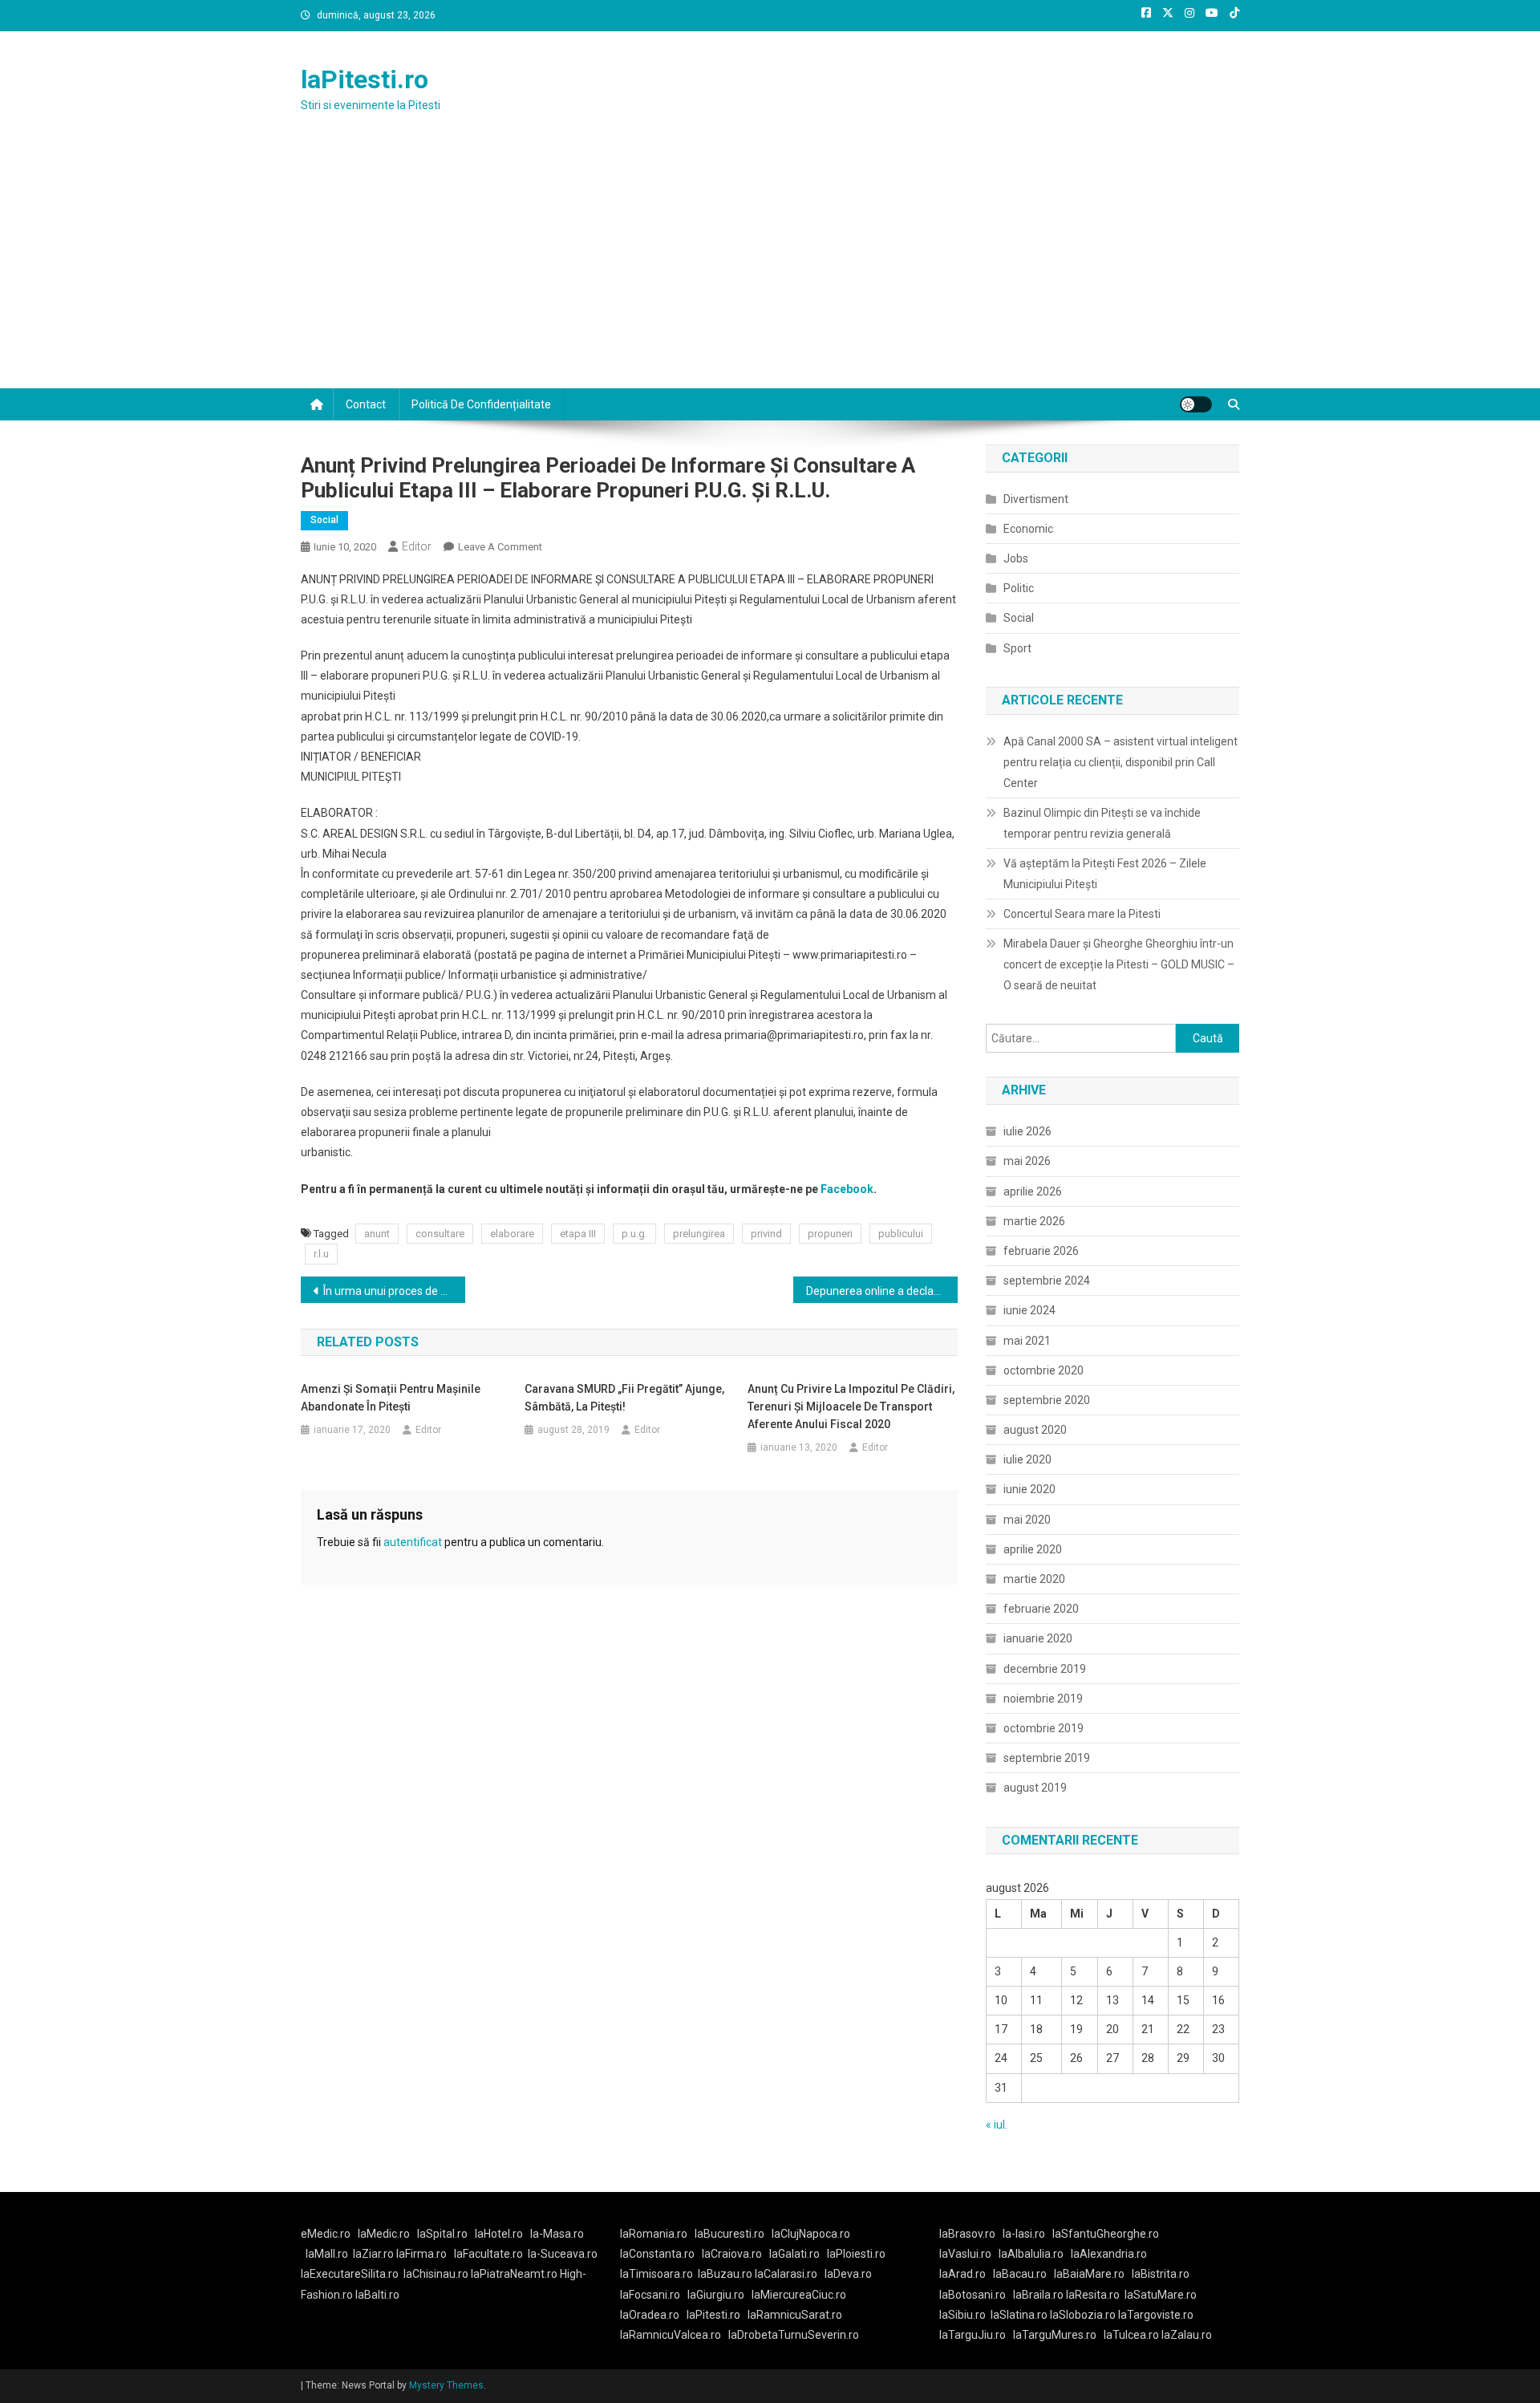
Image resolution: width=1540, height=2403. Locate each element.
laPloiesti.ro (856, 2254)
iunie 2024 (1029, 1310)
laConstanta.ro (657, 2254)
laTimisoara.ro (657, 2274)
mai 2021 (1027, 1341)
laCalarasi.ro (786, 2274)
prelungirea (699, 1234)
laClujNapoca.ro (811, 2234)
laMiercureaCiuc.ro (799, 2295)
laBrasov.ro (967, 2234)
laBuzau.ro (726, 2274)
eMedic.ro (326, 2234)
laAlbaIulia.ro (1031, 2254)
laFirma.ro (421, 2254)
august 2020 (1035, 1430)
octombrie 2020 (1044, 1370)
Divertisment (1036, 499)
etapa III (578, 1234)
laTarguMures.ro (1055, 2335)
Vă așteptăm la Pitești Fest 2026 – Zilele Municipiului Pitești (1105, 874)
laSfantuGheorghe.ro (1106, 2234)
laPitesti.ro (365, 79)
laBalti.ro (377, 2295)
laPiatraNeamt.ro (514, 2274)
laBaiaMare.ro (1089, 2274)
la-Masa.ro (557, 2234)
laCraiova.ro (732, 2254)
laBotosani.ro (973, 2295)
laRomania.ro (654, 2234)
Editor (417, 546)
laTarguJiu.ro (976, 2335)
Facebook (847, 1189)
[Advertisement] (770, 268)
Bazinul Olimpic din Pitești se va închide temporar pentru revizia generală (1102, 823)
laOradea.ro (650, 2315)
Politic (1019, 588)
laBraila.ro (1038, 2295)
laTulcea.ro (1133, 2335)
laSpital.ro (442, 2234)
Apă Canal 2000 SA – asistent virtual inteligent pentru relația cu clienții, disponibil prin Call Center (1121, 762)
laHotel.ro (499, 2234)
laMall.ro (327, 2254)
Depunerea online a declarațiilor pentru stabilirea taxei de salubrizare (882, 1291)
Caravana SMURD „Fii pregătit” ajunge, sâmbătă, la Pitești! (624, 1398)
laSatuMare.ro (1161, 2295)
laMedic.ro (385, 2234)
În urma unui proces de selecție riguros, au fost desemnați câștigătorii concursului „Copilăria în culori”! (394, 1291)
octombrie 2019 (1044, 1728)
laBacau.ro (1020, 2274)
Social (324, 520)
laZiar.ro (375, 2254)
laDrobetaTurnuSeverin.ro (794, 2335)
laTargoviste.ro (1156, 2315)
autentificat (413, 1542)
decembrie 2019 (1045, 1669)
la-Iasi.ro (1024, 2234)
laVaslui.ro (969, 2254)
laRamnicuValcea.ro (671, 2335)
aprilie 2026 (1033, 1191)
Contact (366, 404)
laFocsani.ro (650, 2295)
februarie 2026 (1041, 1251)
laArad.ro (962, 2274)
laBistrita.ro (1161, 2274)
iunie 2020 (1029, 1489)
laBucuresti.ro (729, 2234)
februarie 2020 (1041, 1609)
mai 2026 (1027, 1161)
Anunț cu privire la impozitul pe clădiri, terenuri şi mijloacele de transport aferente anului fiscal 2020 (851, 1406)
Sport (1017, 648)
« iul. (997, 2125)
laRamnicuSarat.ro (795, 2315)
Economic (1028, 529)
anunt (377, 1234)
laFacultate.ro (488, 2254)
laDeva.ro (848, 2274)
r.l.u (321, 1254)
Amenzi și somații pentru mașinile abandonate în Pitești (391, 1398)
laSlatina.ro (1019, 2315)
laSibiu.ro (962, 2315)
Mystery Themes (446, 2385)
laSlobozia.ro (1083, 2315)
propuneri (830, 1234)
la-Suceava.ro (563, 2254)
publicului (901, 1234)
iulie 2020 (1027, 1459)
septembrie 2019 (1047, 1758)
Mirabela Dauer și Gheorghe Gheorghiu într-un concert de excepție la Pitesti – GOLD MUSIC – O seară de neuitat (1119, 964)
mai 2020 (1027, 1520)
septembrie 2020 (1047, 1400)
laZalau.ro (1187, 2335)
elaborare (512, 1234)
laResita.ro (1093, 2295)
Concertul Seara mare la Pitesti (1082, 914)
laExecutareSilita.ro (350, 2274)
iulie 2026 (1027, 1131)
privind (766, 1234)
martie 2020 (1034, 1579)
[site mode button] (1196, 404)
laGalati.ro (794, 2254)
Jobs (1016, 558)
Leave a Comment (500, 547)
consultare (440, 1234)
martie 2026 (1034, 1221)
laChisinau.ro (436, 2274)
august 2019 (1035, 1788)
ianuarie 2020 (1038, 1638)
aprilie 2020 (1033, 1549)
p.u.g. (634, 1234)
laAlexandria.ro (1109, 2254)
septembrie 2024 (1047, 1281)
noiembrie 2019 (1043, 1699)
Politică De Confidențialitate (481, 404)
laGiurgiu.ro (719, 2295)
